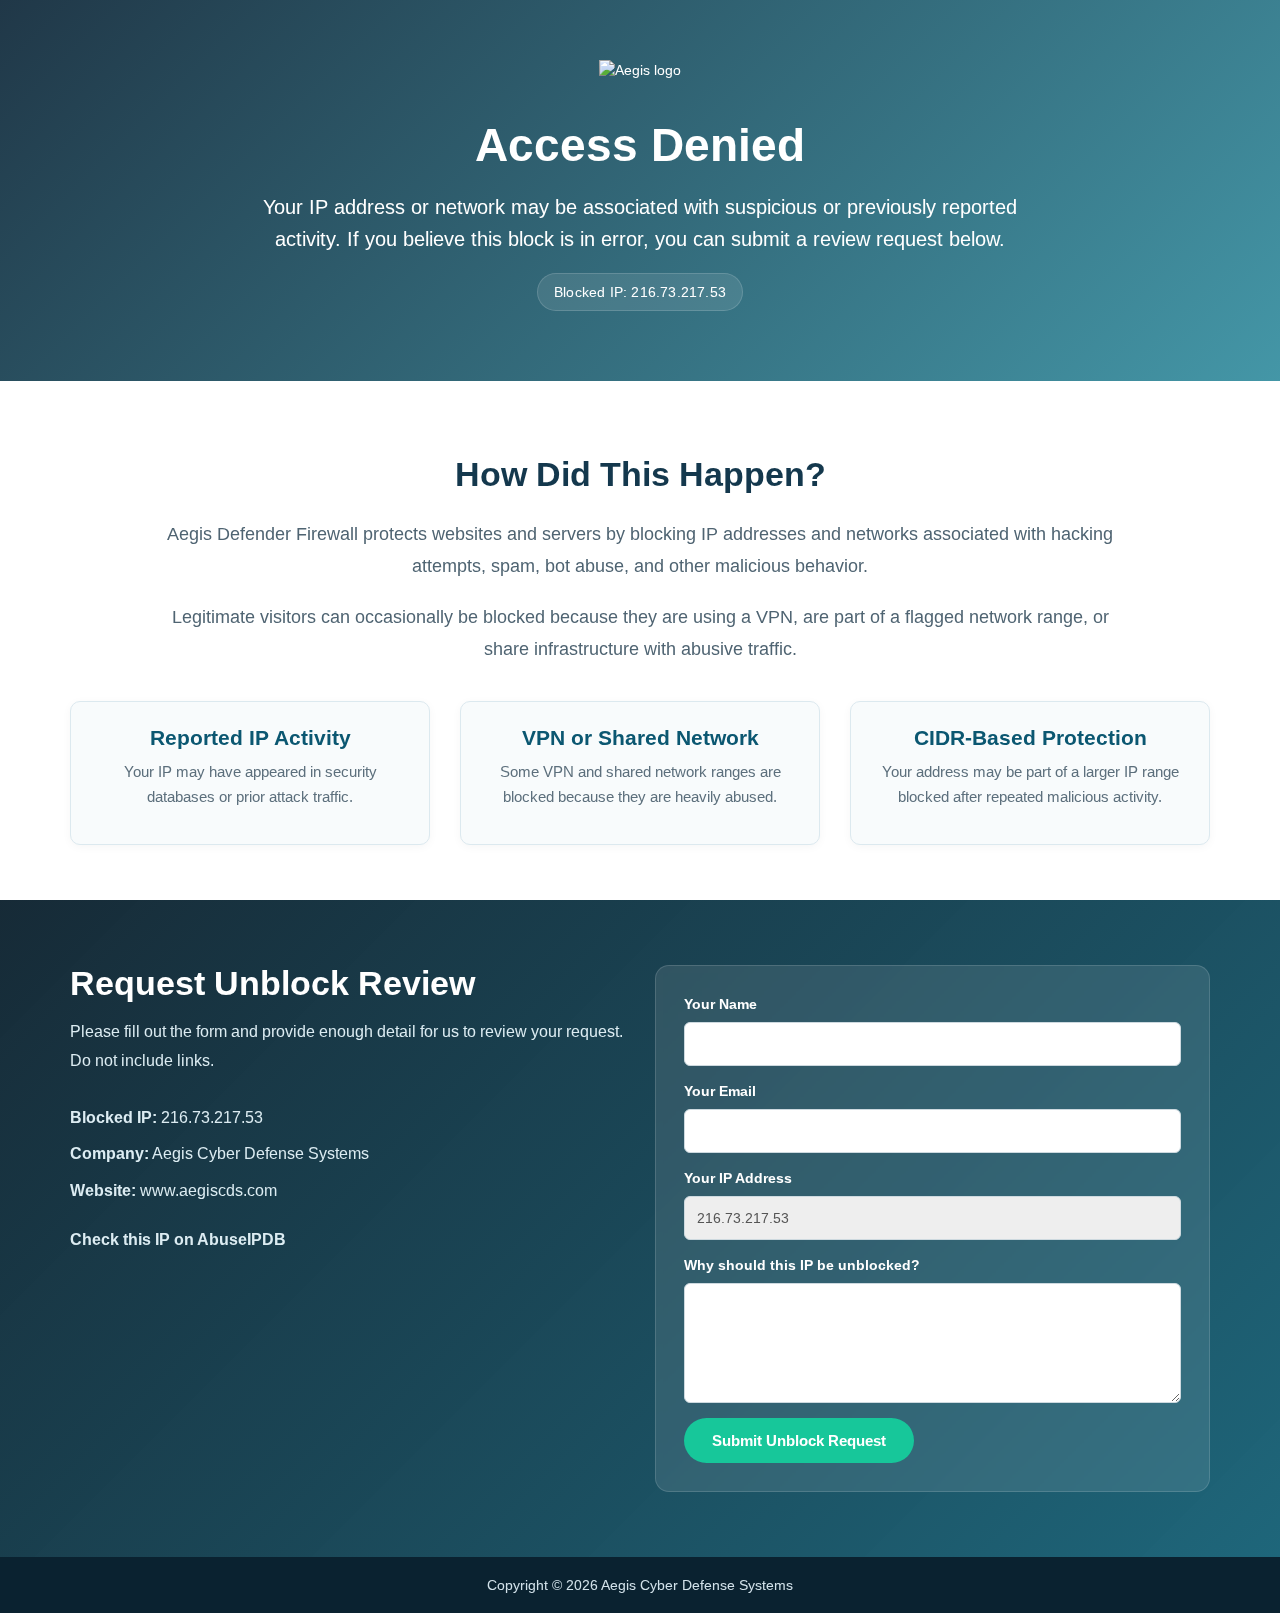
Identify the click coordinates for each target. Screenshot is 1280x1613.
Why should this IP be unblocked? (802, 1265)
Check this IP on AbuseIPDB (178, 1239)
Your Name (720, 1004)
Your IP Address (738, 1178)
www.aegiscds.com (208, 1190)
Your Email (720, 1091)
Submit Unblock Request (799, 1440)
